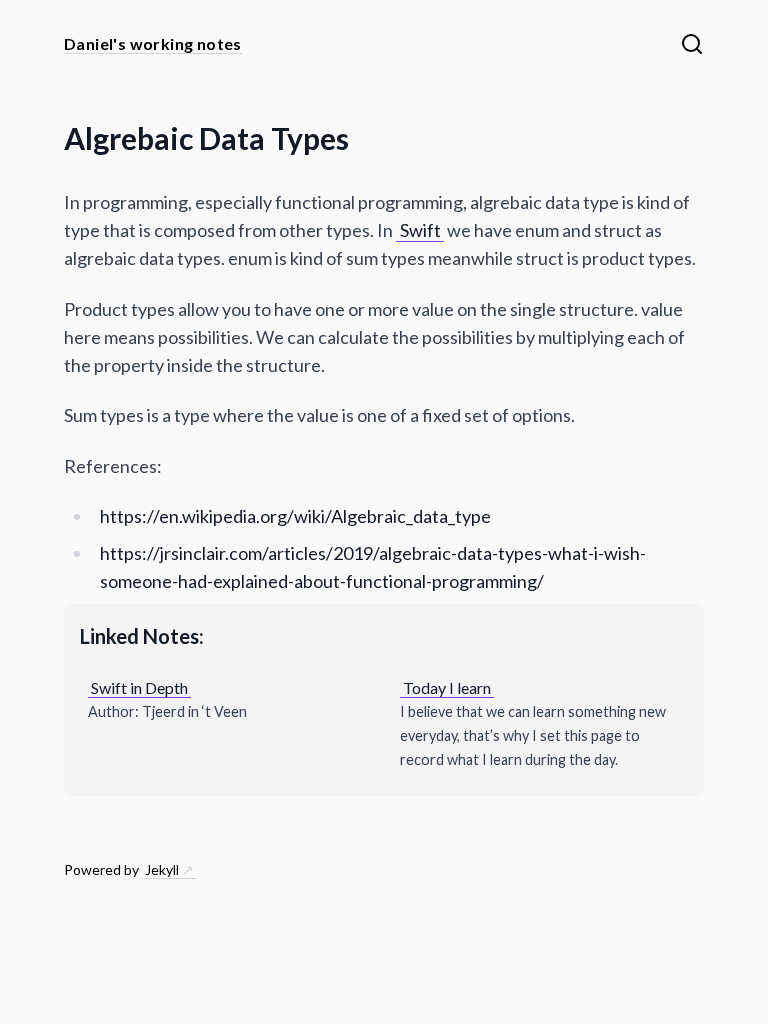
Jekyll (162, 869)
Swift (420, 230)
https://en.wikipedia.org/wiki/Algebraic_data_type (295, 516)
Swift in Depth (139, 687)
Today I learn (447, 687)
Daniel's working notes (153, 43)
